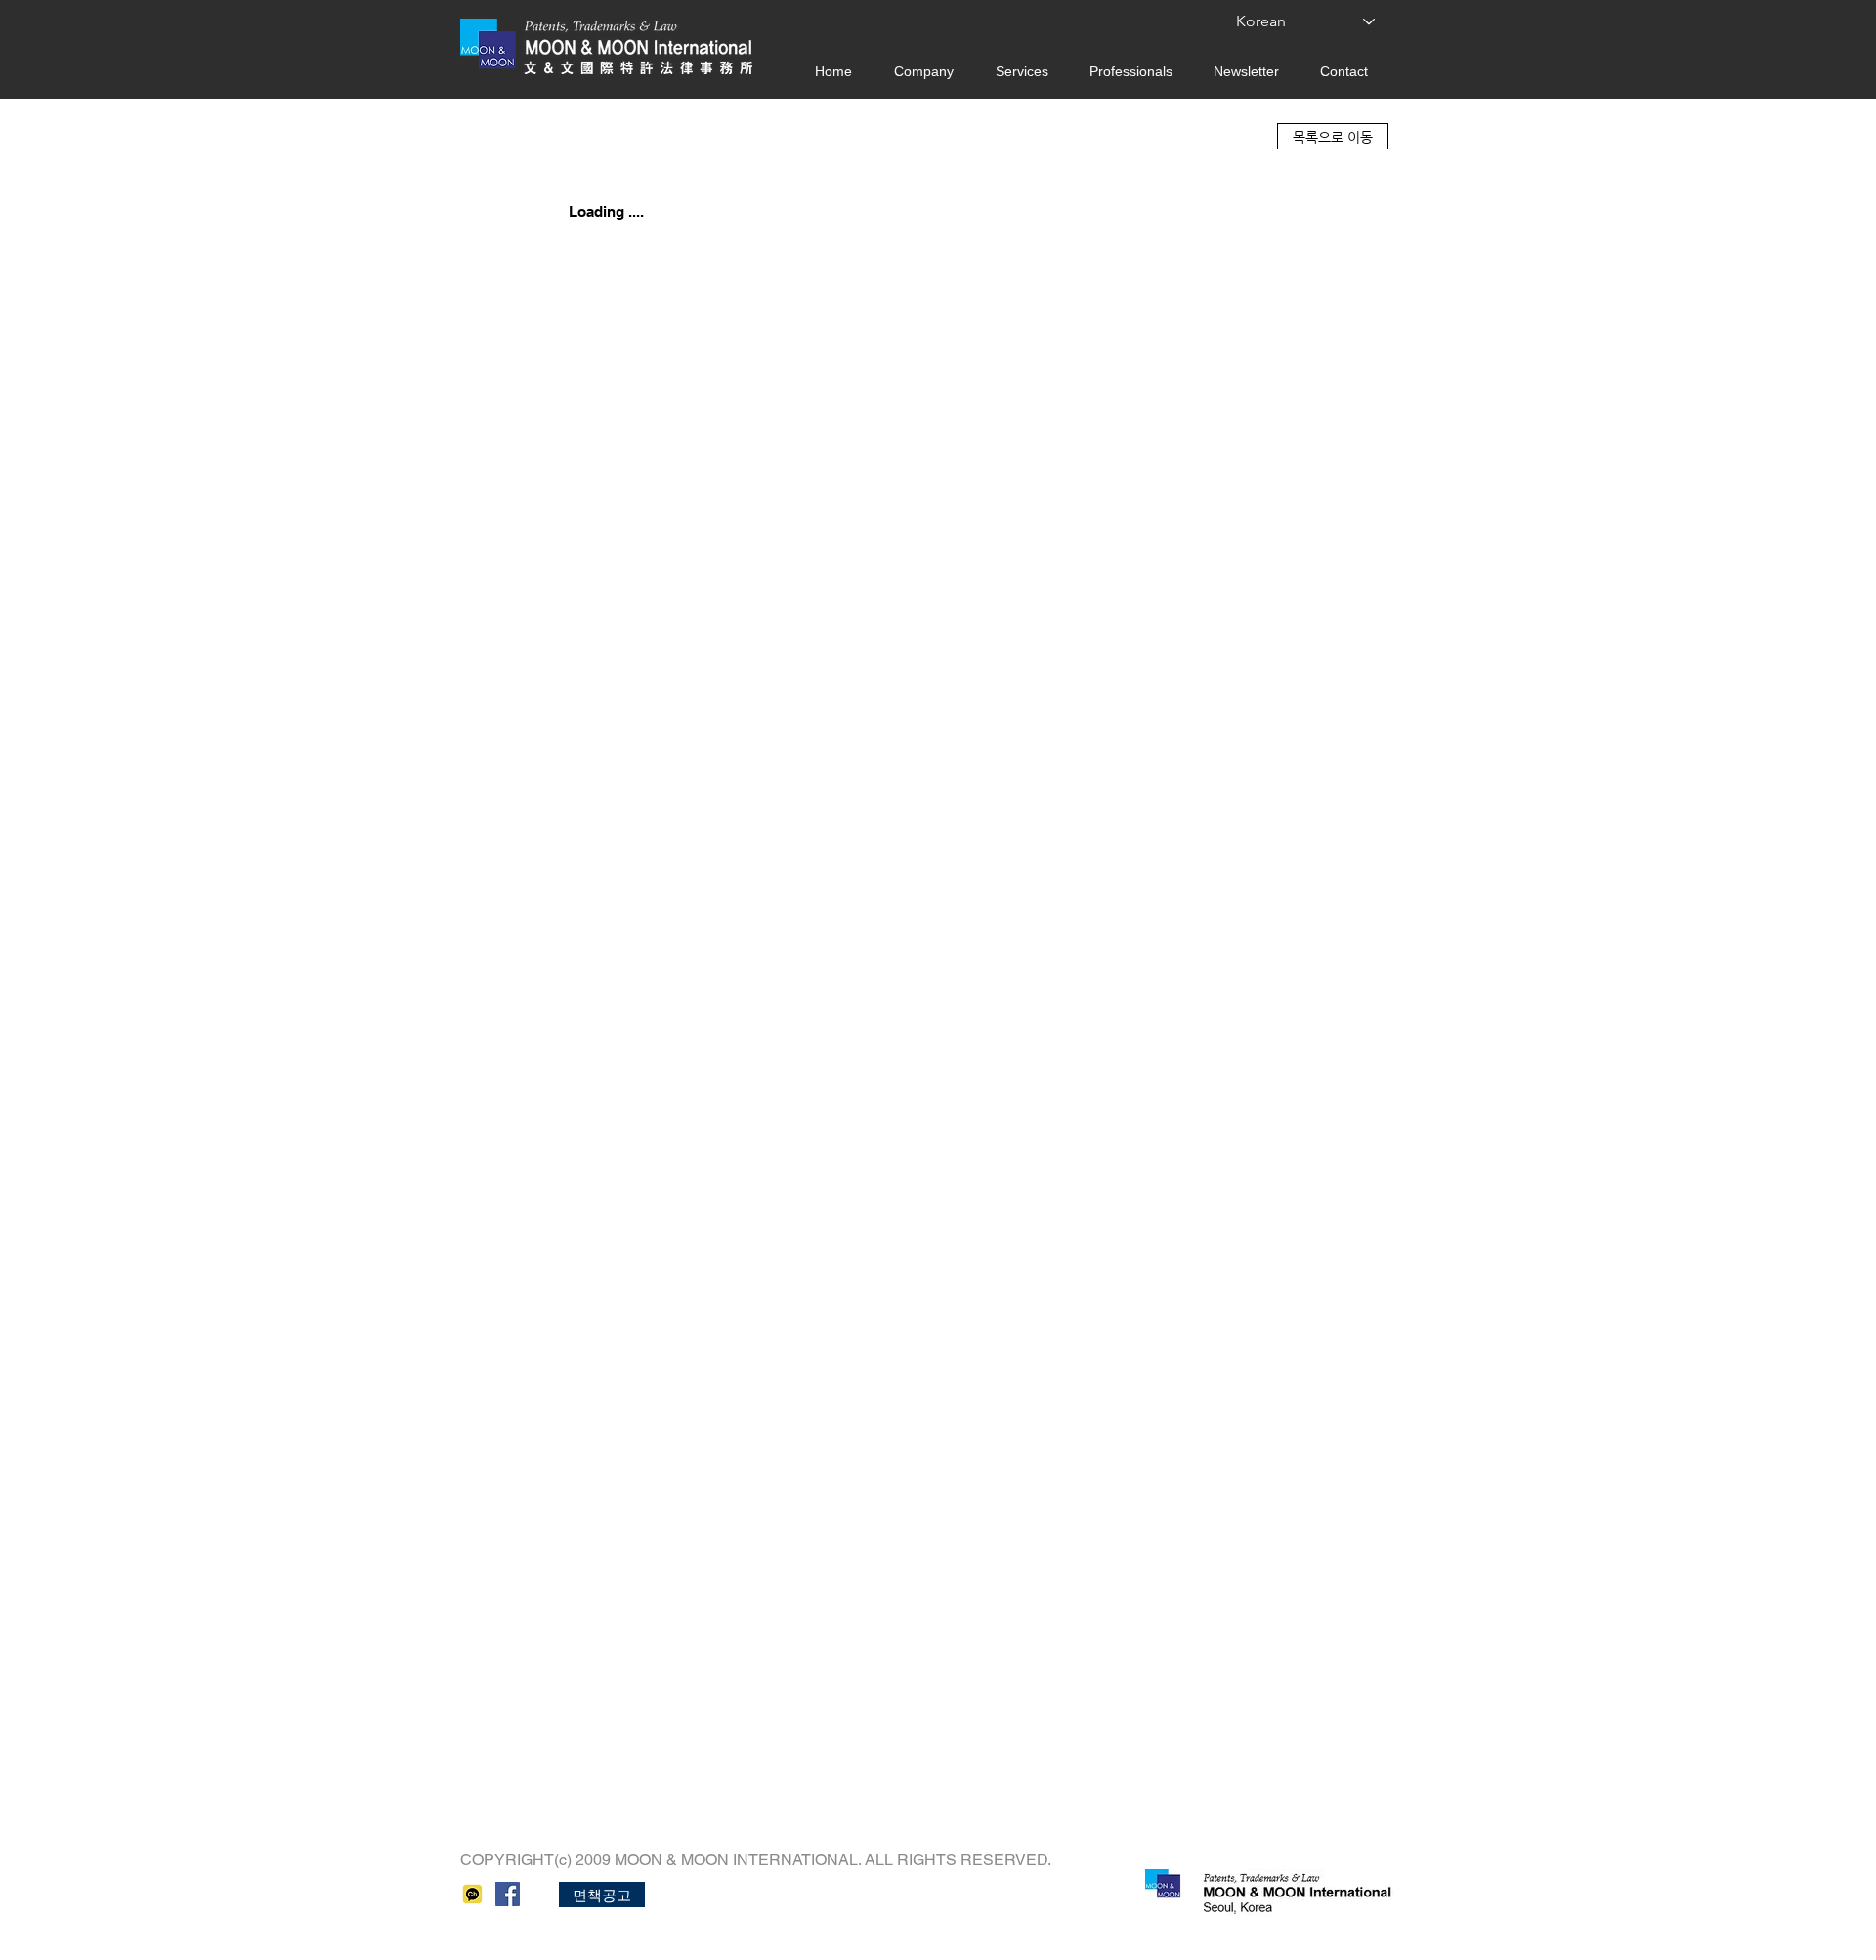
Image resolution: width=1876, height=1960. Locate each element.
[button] (602, 1895)
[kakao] (472, 1894)
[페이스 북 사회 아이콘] (508, 1894)
